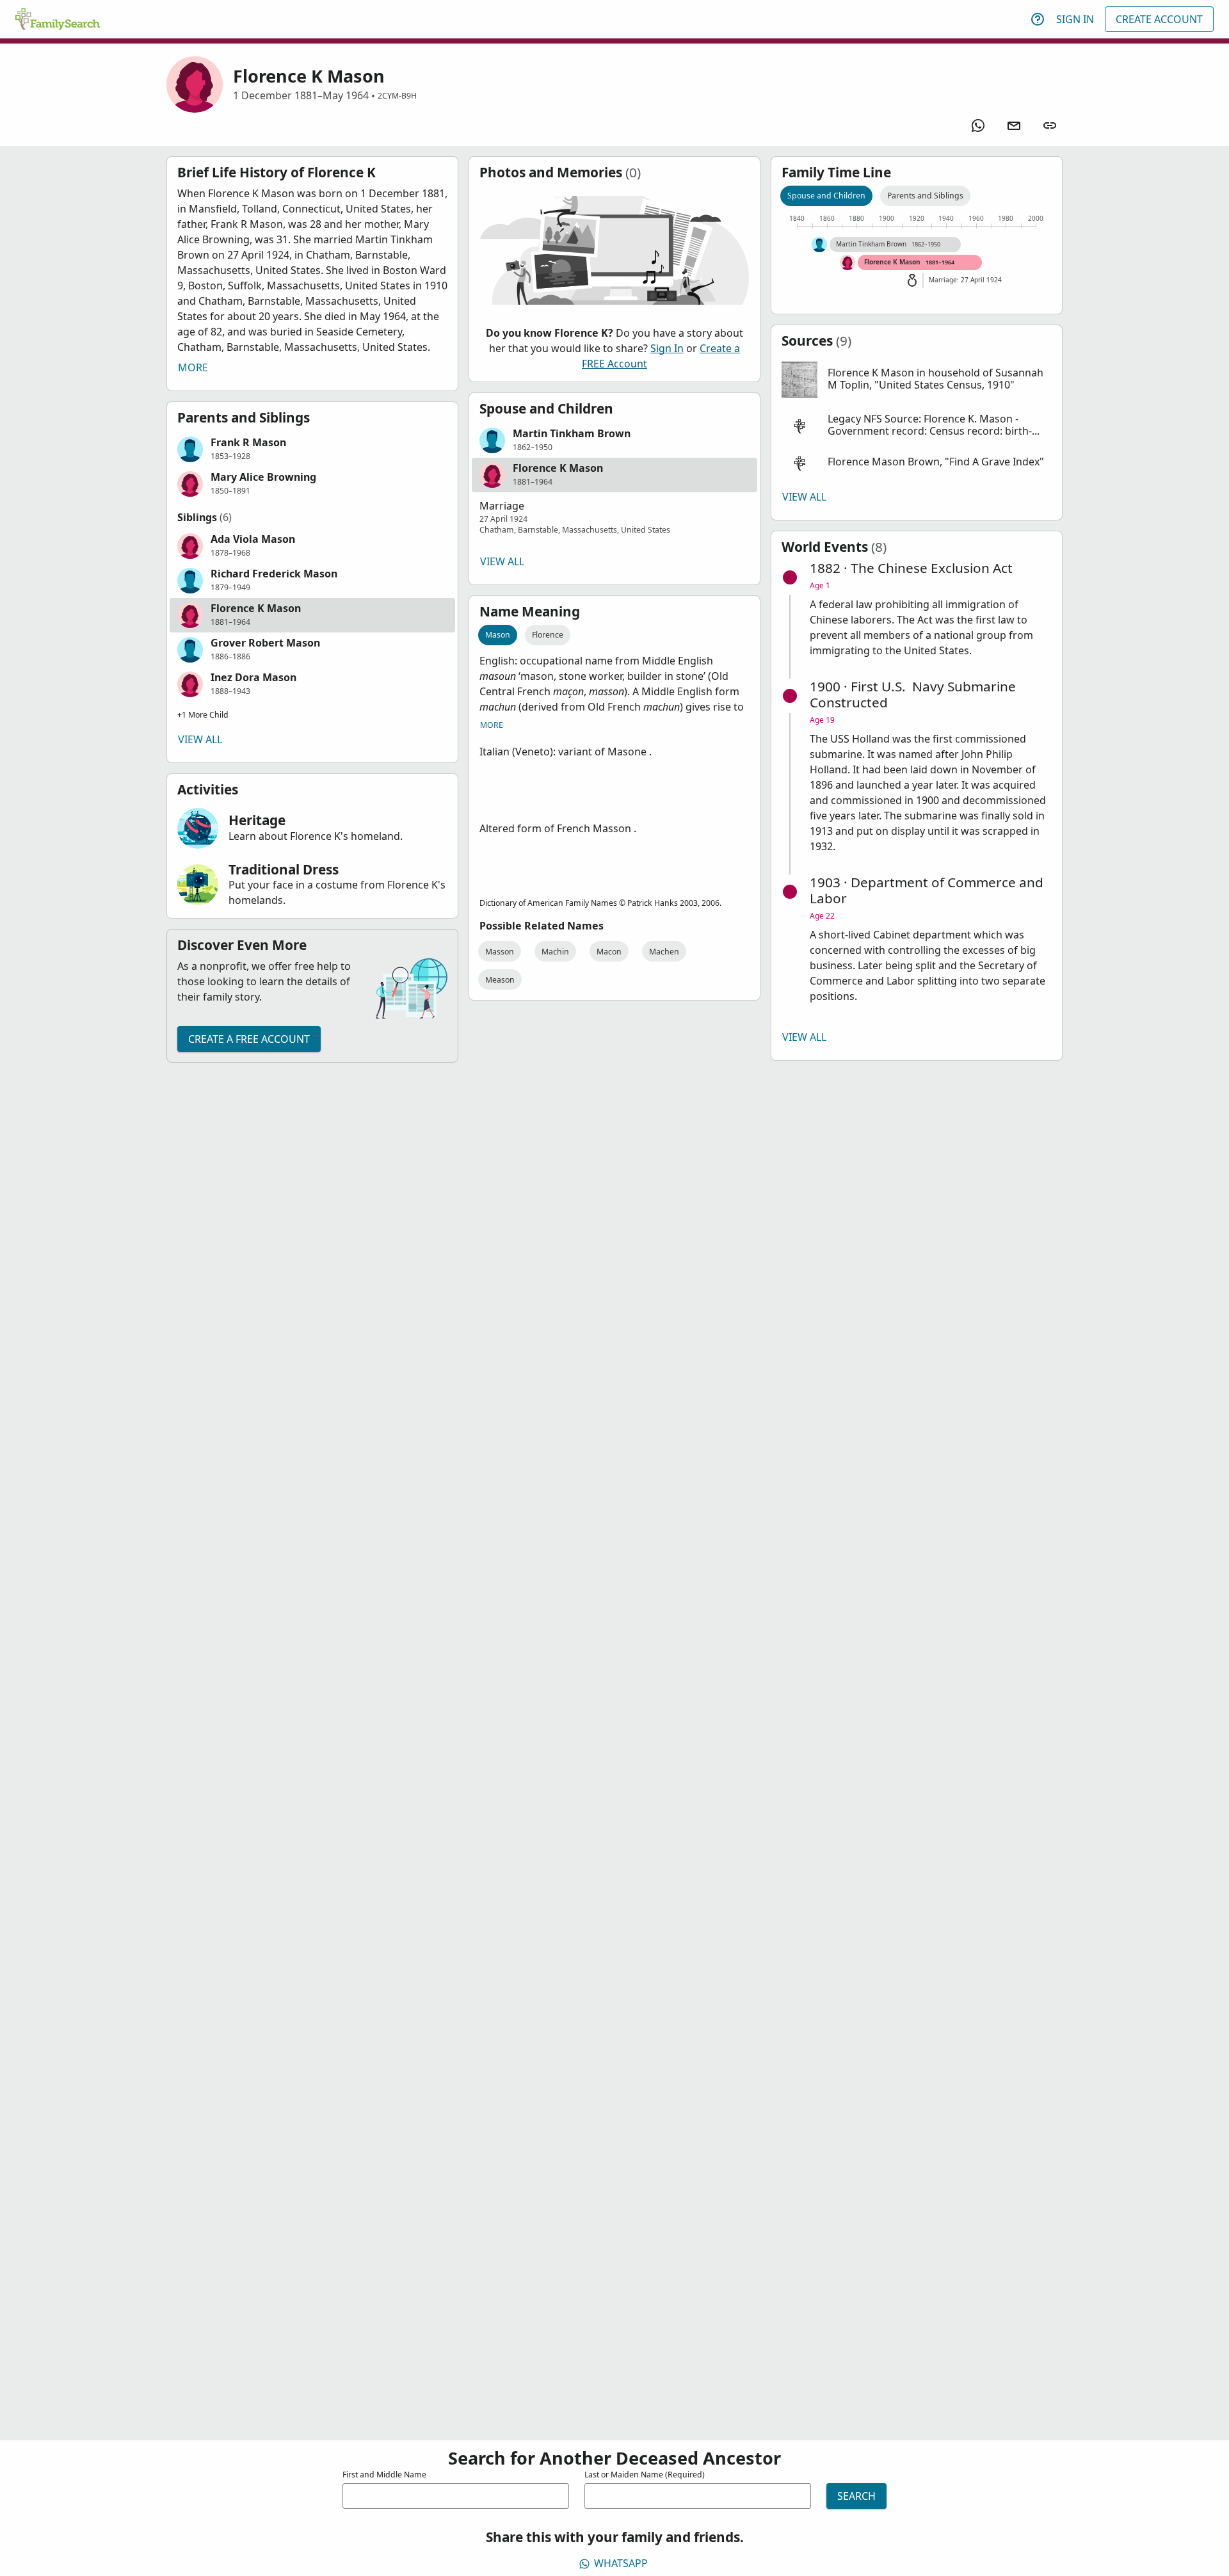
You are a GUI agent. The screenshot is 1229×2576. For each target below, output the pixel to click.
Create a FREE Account (249, 1039)
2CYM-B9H (397, 96)
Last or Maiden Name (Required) (645, 2475)
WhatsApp (621, 2563)
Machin (555, 952)
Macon (609, 952)
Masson (500, 952)
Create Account (1159, 19)
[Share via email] (1014, 125)
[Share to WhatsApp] (978, 125)
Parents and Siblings (925, 196)
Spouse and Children (826, 196)
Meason (500, 980)
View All (200, 739)
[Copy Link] (1050, 125)
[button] (312, 449)
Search (856, 2496)
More (193, 367)
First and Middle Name (384, 2475)
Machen (664, 952)
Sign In (1075, 19)
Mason (498, 635)
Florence (548, 635)
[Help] (1038, 19)
